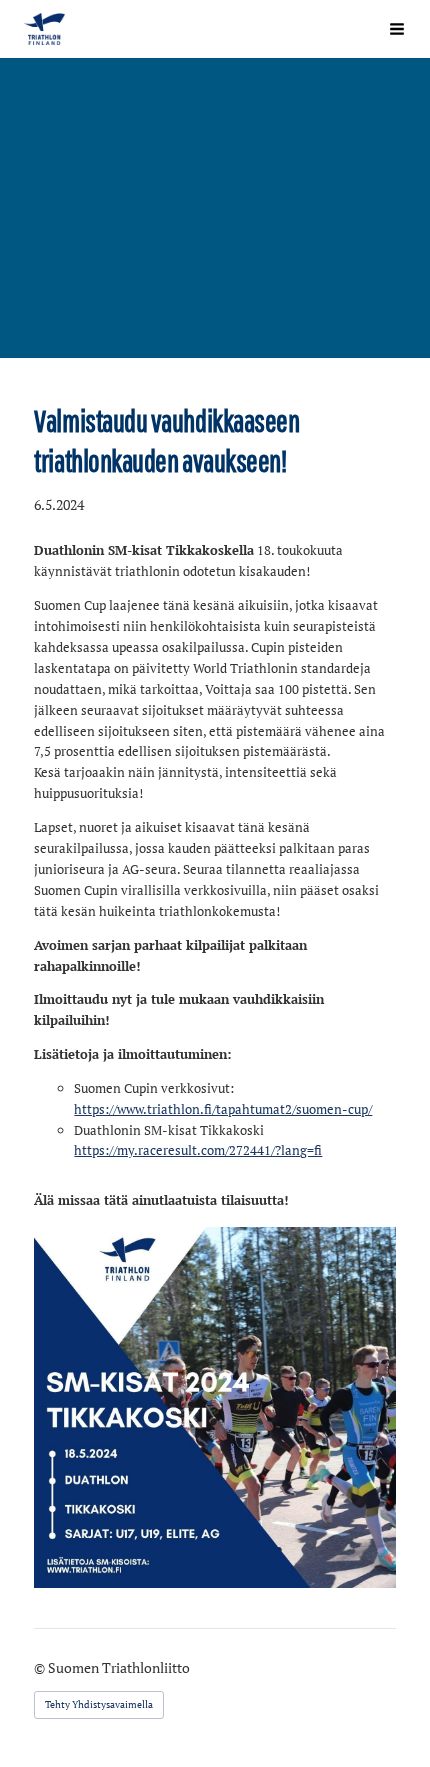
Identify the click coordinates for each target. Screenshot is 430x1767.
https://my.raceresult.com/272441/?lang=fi (198, 1150)
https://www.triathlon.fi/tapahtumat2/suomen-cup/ (223, 1109)
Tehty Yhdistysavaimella (99, 1704)
